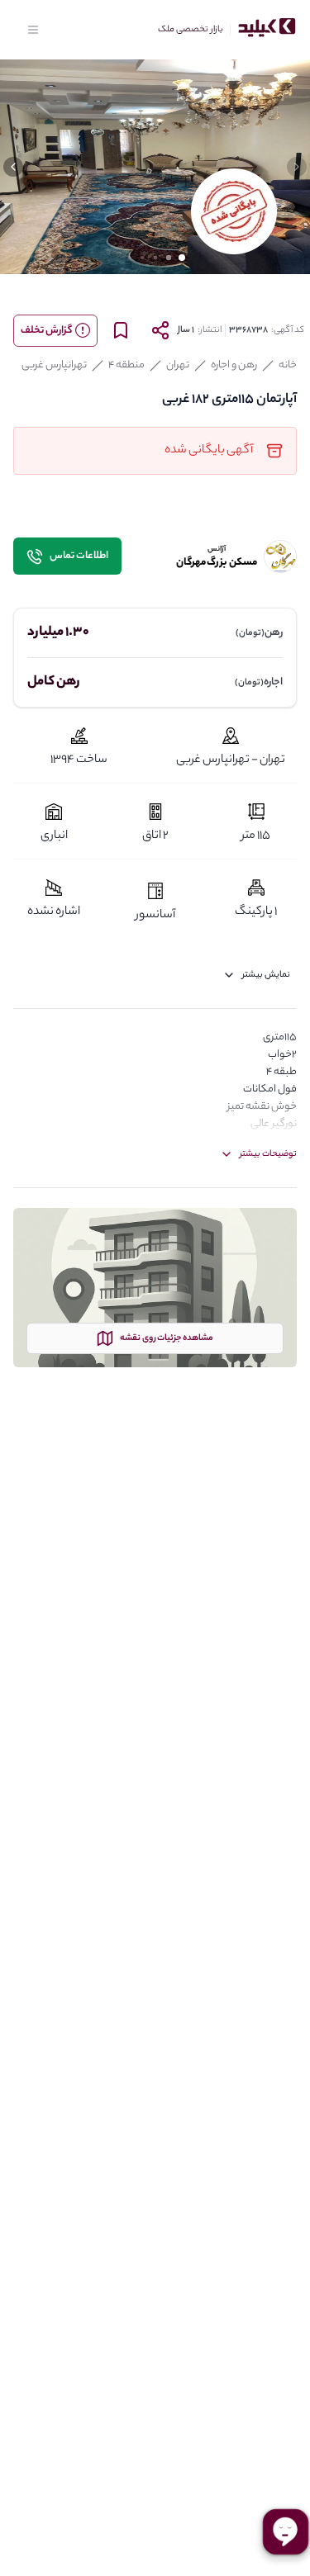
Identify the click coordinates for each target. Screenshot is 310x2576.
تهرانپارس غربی (54, 365)
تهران (178, 365)
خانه (288, 365)
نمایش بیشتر (266, 975)
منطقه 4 (126, 365)
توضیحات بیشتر (268, 1154)
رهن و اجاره (234, 365)
